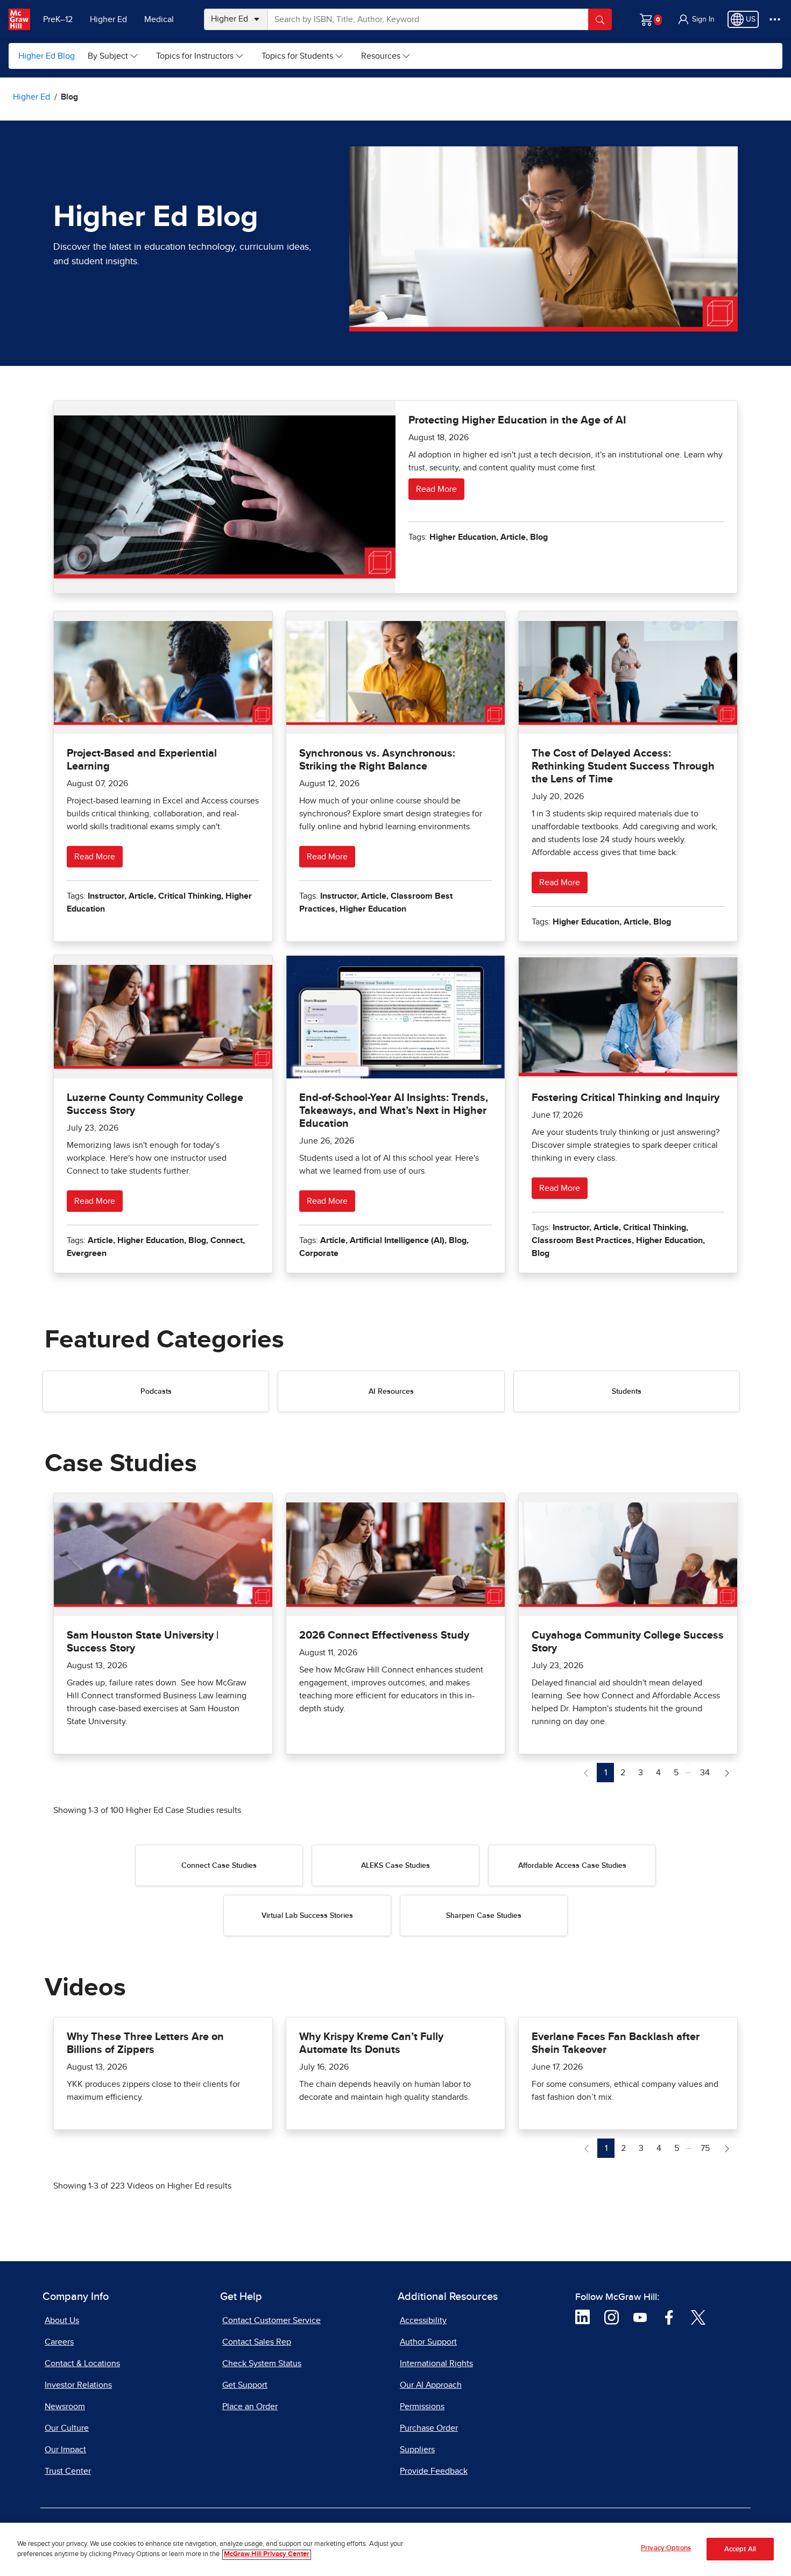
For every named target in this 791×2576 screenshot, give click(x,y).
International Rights (436, 2363)
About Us (62, 2320)
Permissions (422, 2406)
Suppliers (417, 2450)
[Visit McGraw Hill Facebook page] (669, 2317)
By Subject (108, 56)
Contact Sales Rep (257, 2342)
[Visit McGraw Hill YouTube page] (640, 2317)
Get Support (245, 2385)
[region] (395, 2549)
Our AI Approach (431, 2385)
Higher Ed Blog (47, 56)
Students (627, 1392)
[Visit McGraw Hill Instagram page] (612, 2317)
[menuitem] (113, 56)
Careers (59, 2342)
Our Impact (65, 2450)
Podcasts (156, 1392)
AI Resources (391, 1392)
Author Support (428, 2342)
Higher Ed (108, 19)
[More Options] (775, 19)
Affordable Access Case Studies (572, 1866)
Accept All (740, 2549)
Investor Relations (78, 2385)
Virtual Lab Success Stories (307, 1916)
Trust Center (68, 2471)
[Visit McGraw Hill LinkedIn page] (582, 2317)
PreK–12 (58, 19)
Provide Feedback (434, 2471)
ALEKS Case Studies (395, 1866)
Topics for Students (297, 56)
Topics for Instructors (195, 56)
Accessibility (423, 2320)
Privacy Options (666, 2548)
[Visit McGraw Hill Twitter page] (698, 2317)
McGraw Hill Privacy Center (267, 2555)
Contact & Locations (82, 2363)
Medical (159, 19)
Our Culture (67, 2428)
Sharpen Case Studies (484, 1916)
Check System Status (262, 2363)
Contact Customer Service (271, 2320)
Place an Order (250, 2406)
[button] (696, 19)
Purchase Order (429, 2428)
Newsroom (65, 2406)
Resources (381, 56)
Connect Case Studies (219, 1866)
